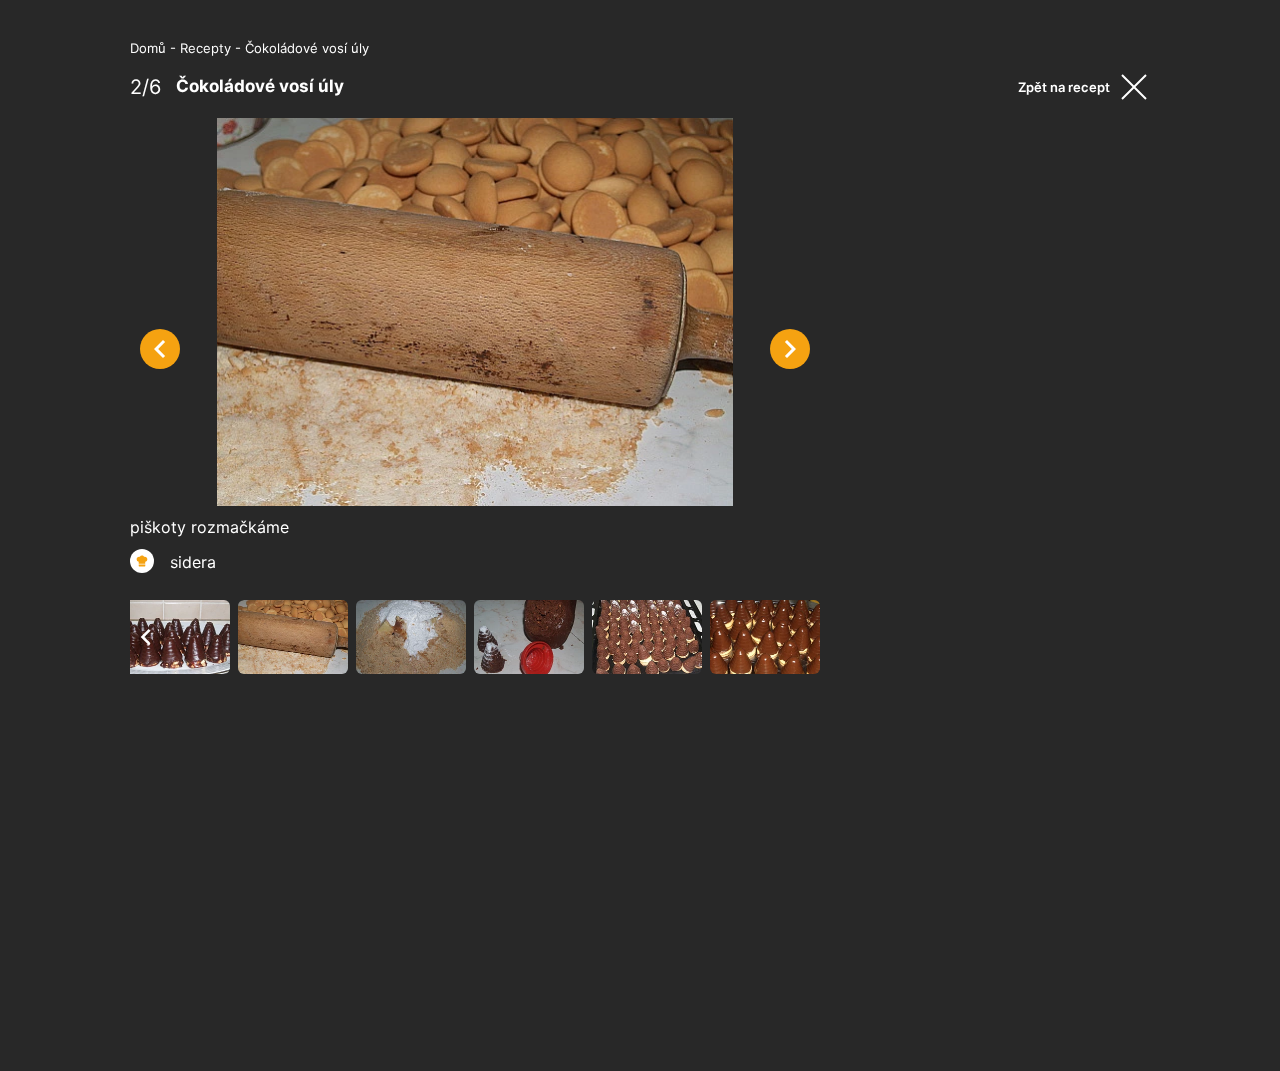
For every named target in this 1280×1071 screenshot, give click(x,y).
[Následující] (790, 349)
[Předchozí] (160, 349)
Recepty (205, 48)
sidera (193, 562)
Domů (148, 48)
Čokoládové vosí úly (307, 48)
